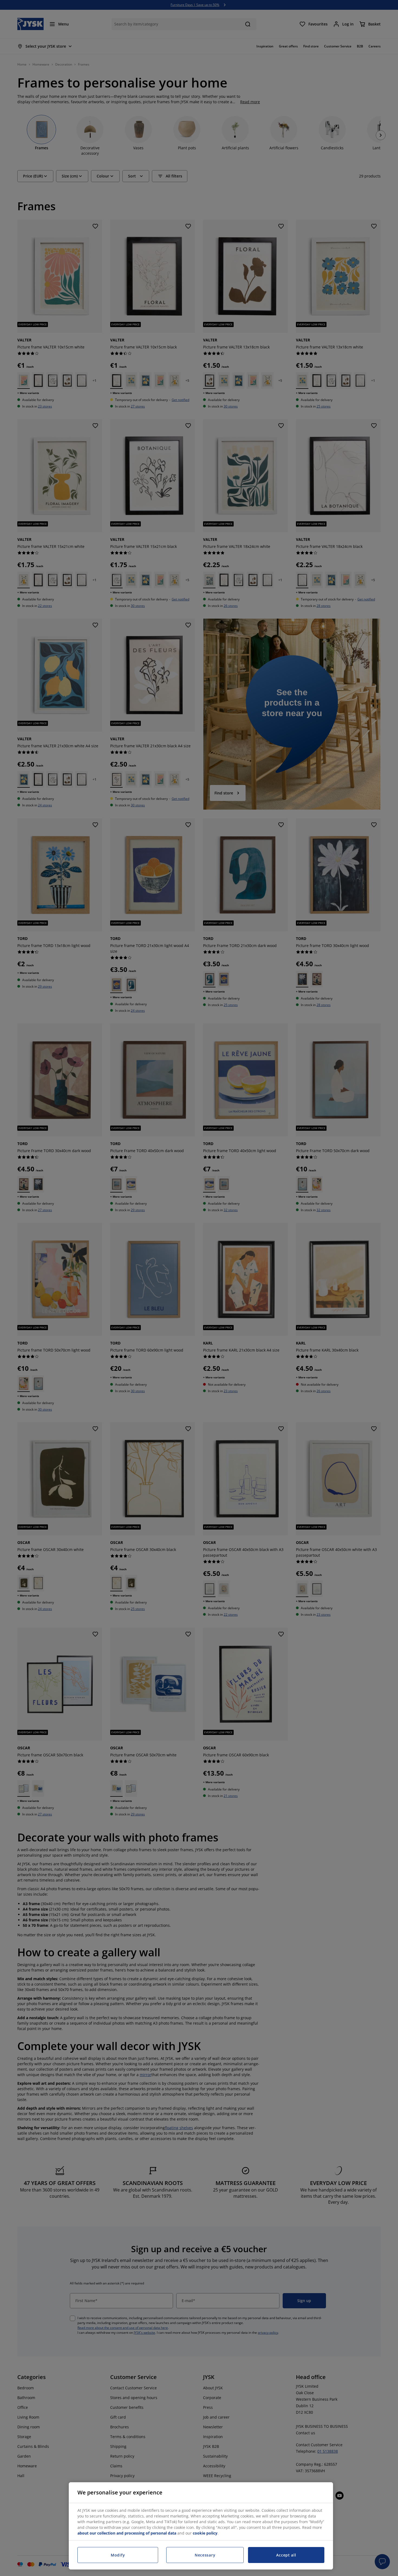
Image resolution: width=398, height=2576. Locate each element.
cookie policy (205, 2533)
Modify (118, 2555)
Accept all (286, 2555)
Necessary (205, 2555)
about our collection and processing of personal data (127, 2533)
